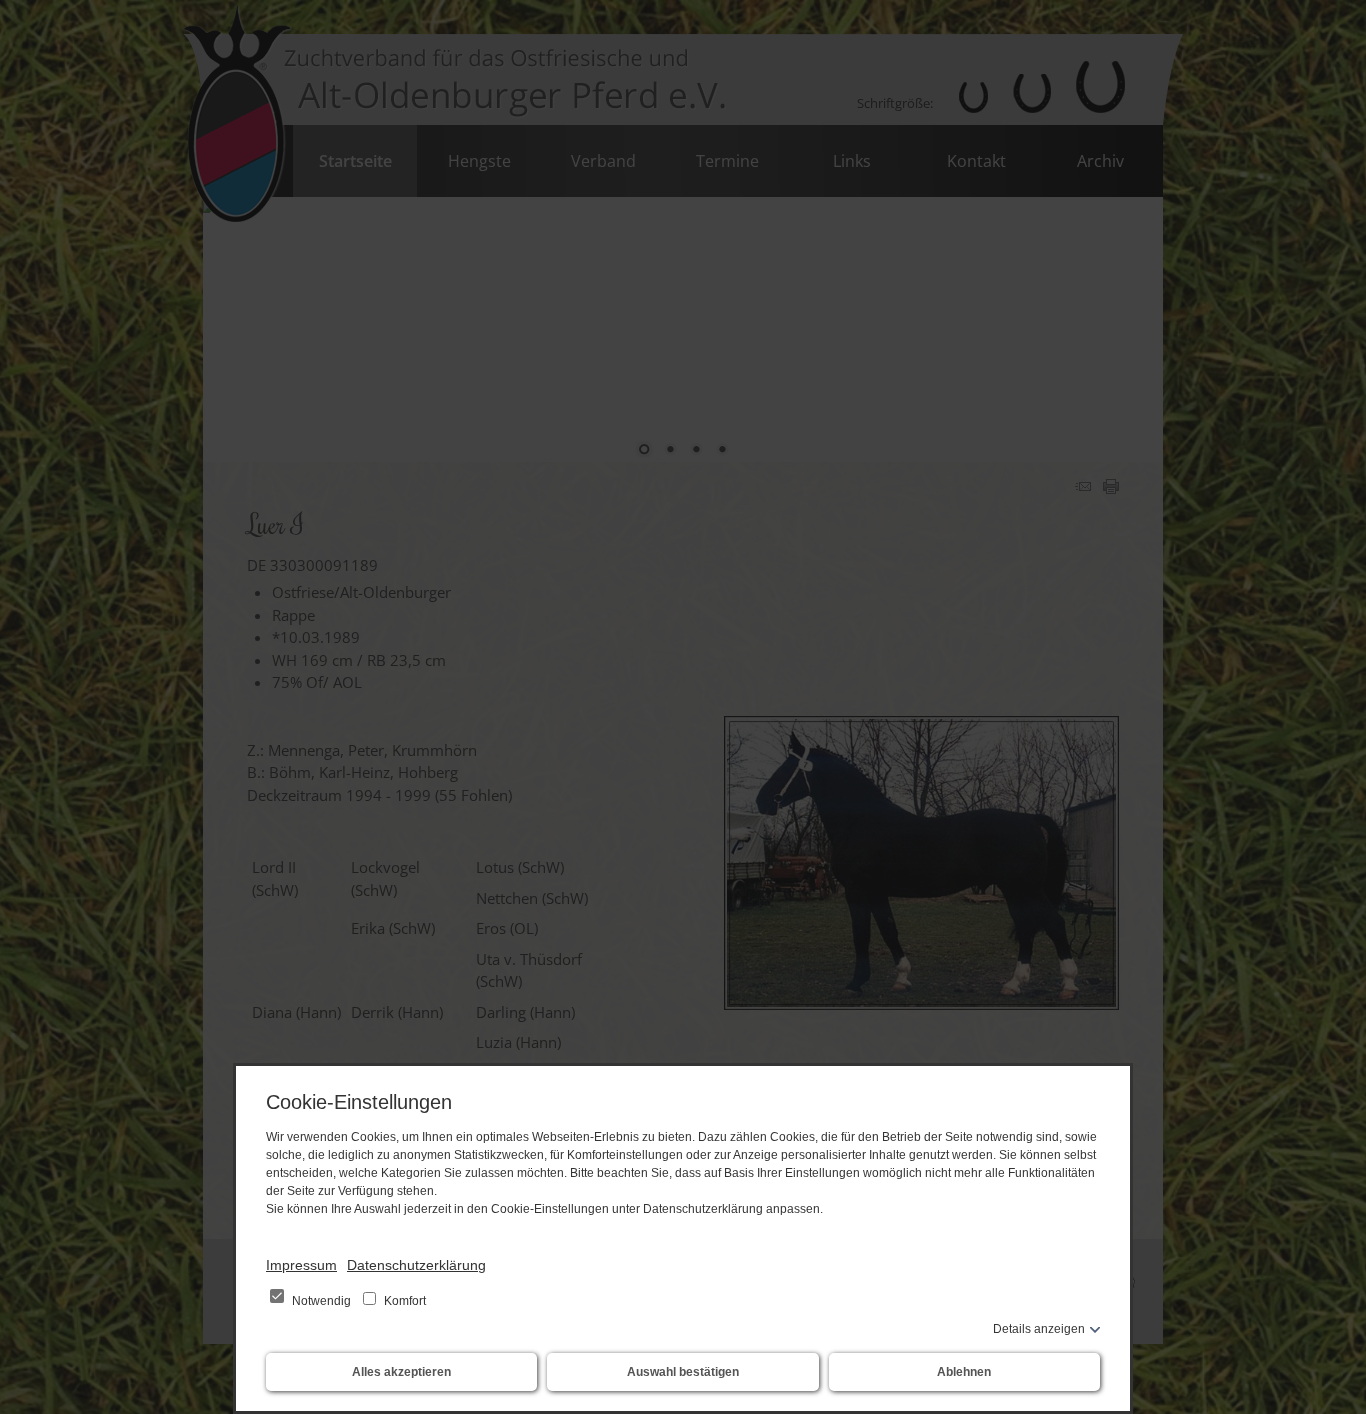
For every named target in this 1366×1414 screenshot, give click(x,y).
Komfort (403, 1301)
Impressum (301, 1265)
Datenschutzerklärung (416, 1265)
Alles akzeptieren (401, 1372)
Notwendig (321, 1301)
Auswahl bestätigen (683, 1372)
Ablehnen (964, 1372)
